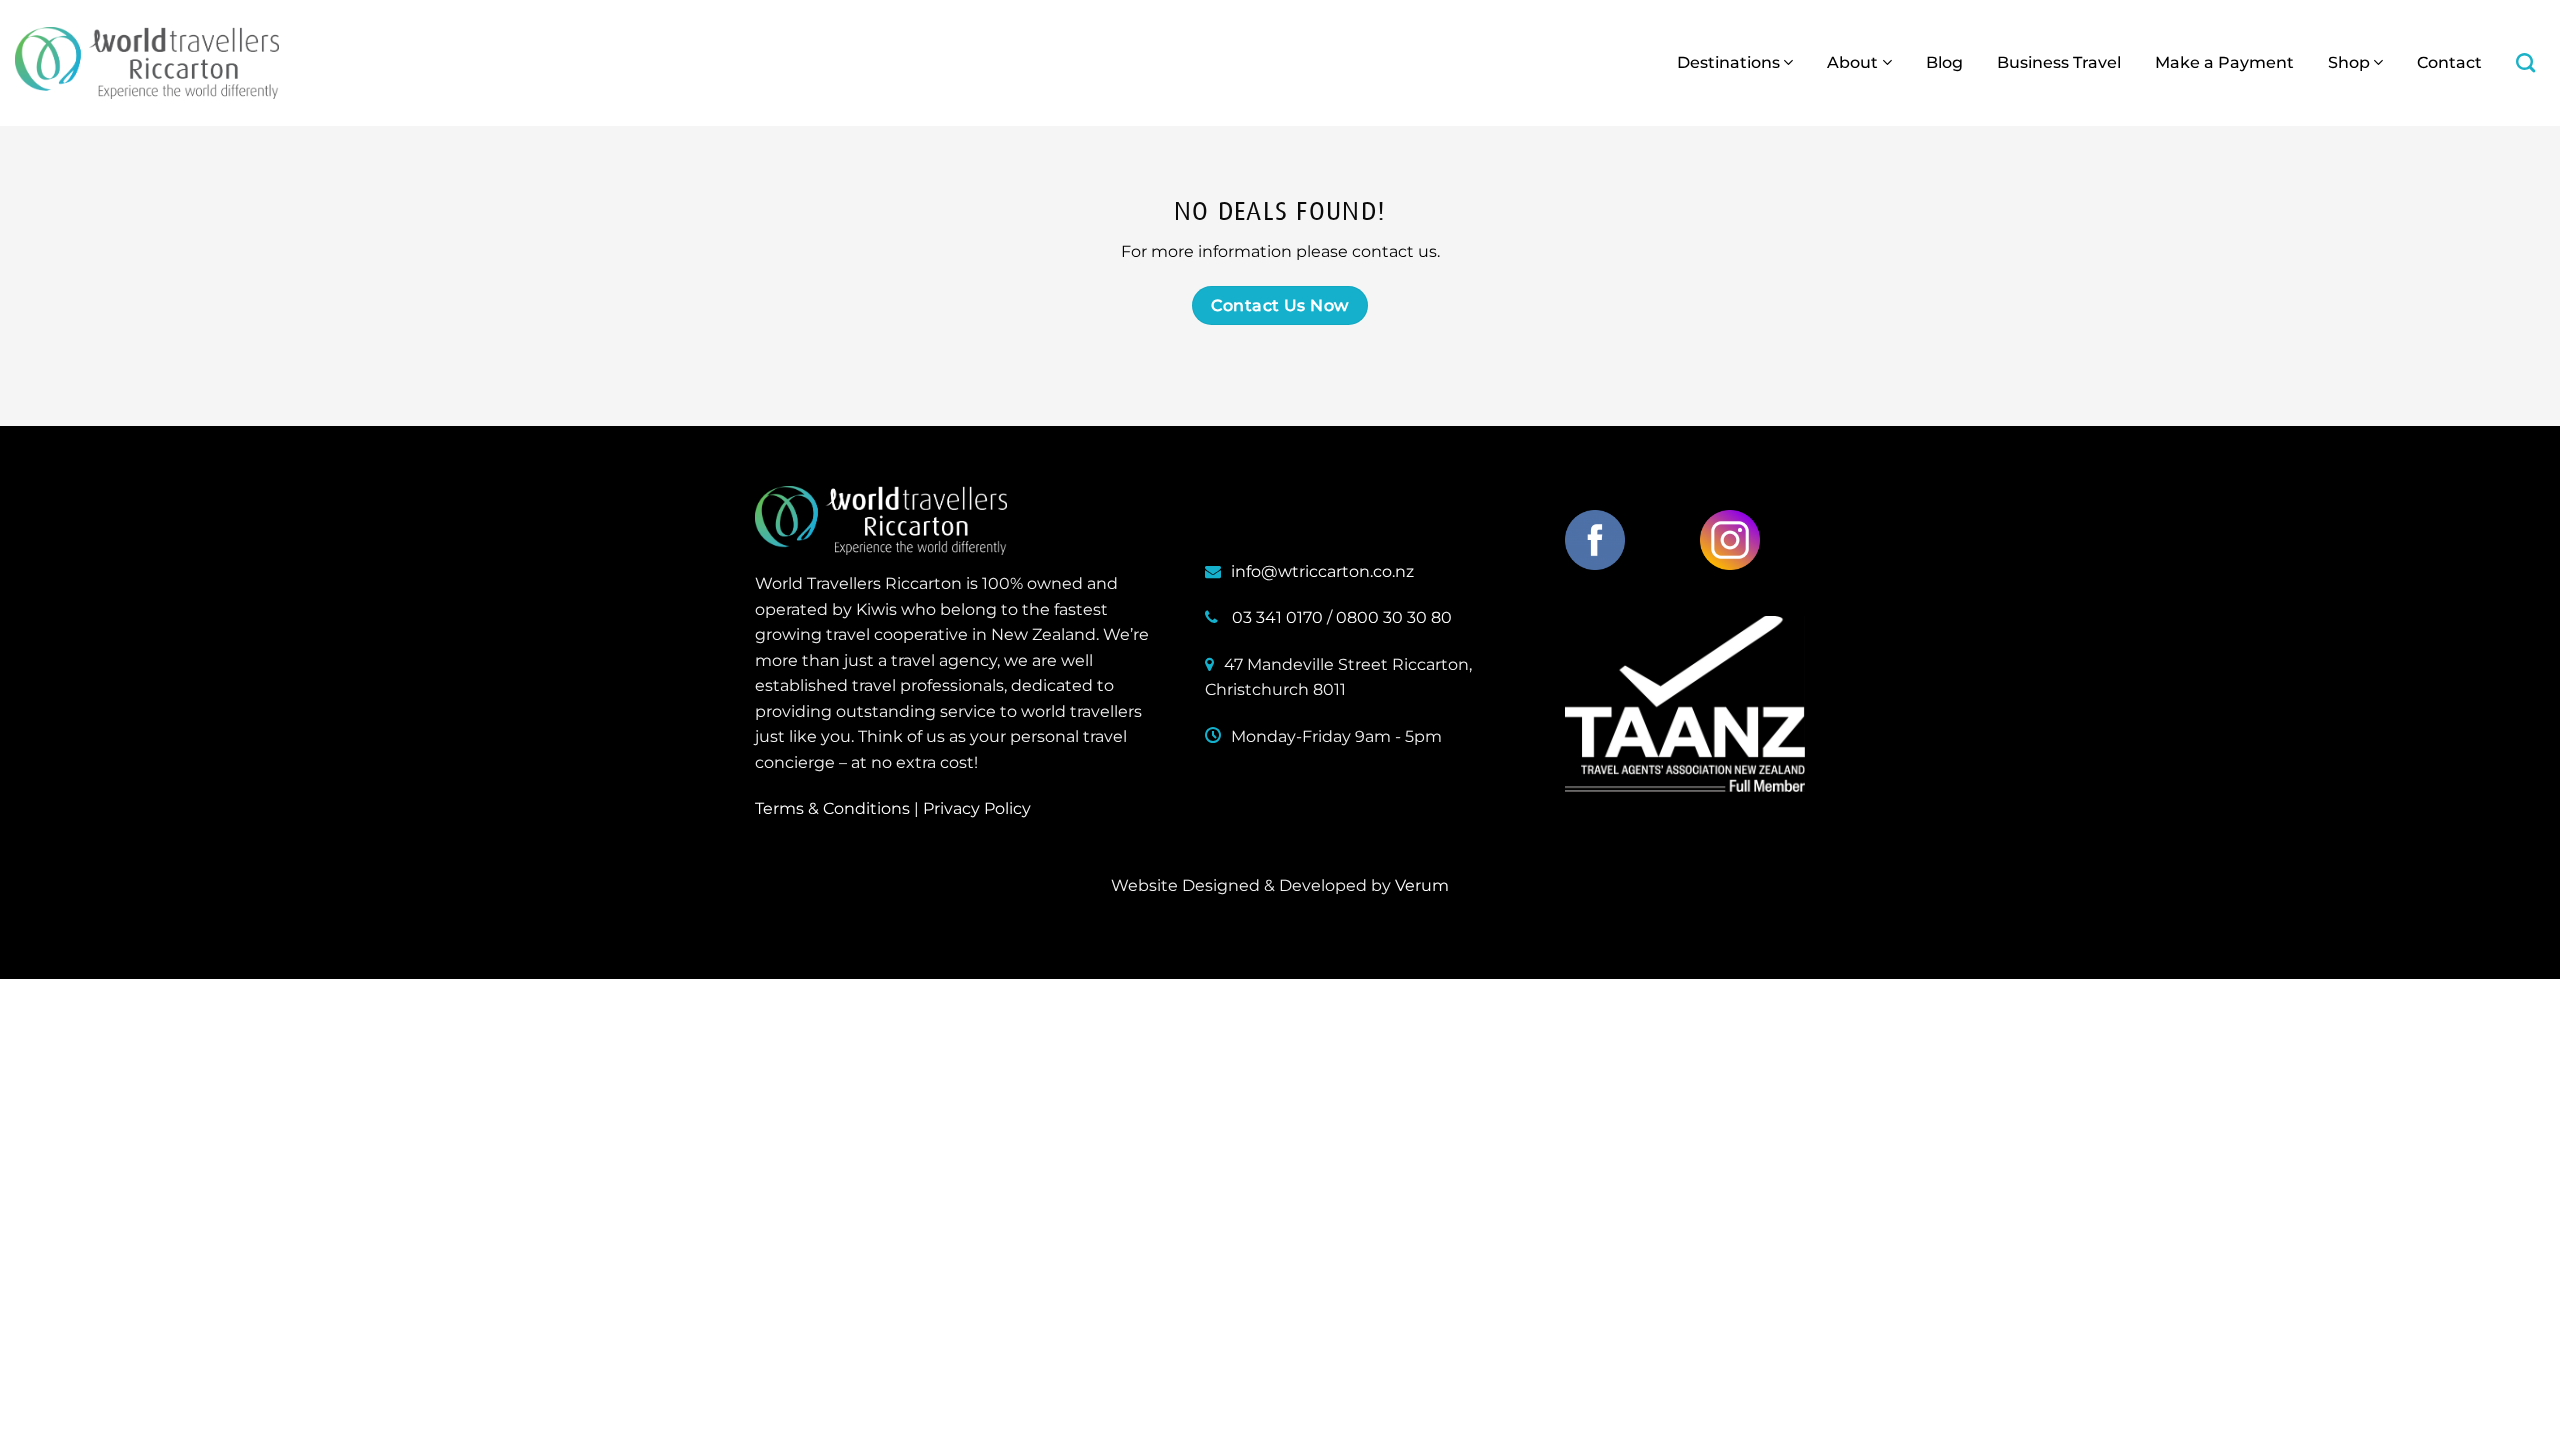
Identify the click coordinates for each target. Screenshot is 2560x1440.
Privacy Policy (977, 808)
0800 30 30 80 (1394, 617)
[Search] (2525, 62)
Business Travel (2059, 62)
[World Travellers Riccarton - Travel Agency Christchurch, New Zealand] (147, 63)
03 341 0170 (1277, 617)
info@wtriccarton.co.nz (1322, 571)
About (1852, 62)
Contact (2449, 62)
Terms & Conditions (832, 808)
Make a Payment (2224, 62)
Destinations (1728, 62)
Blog (1944, 62)
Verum (1422, 885)
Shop (2349, 62)
